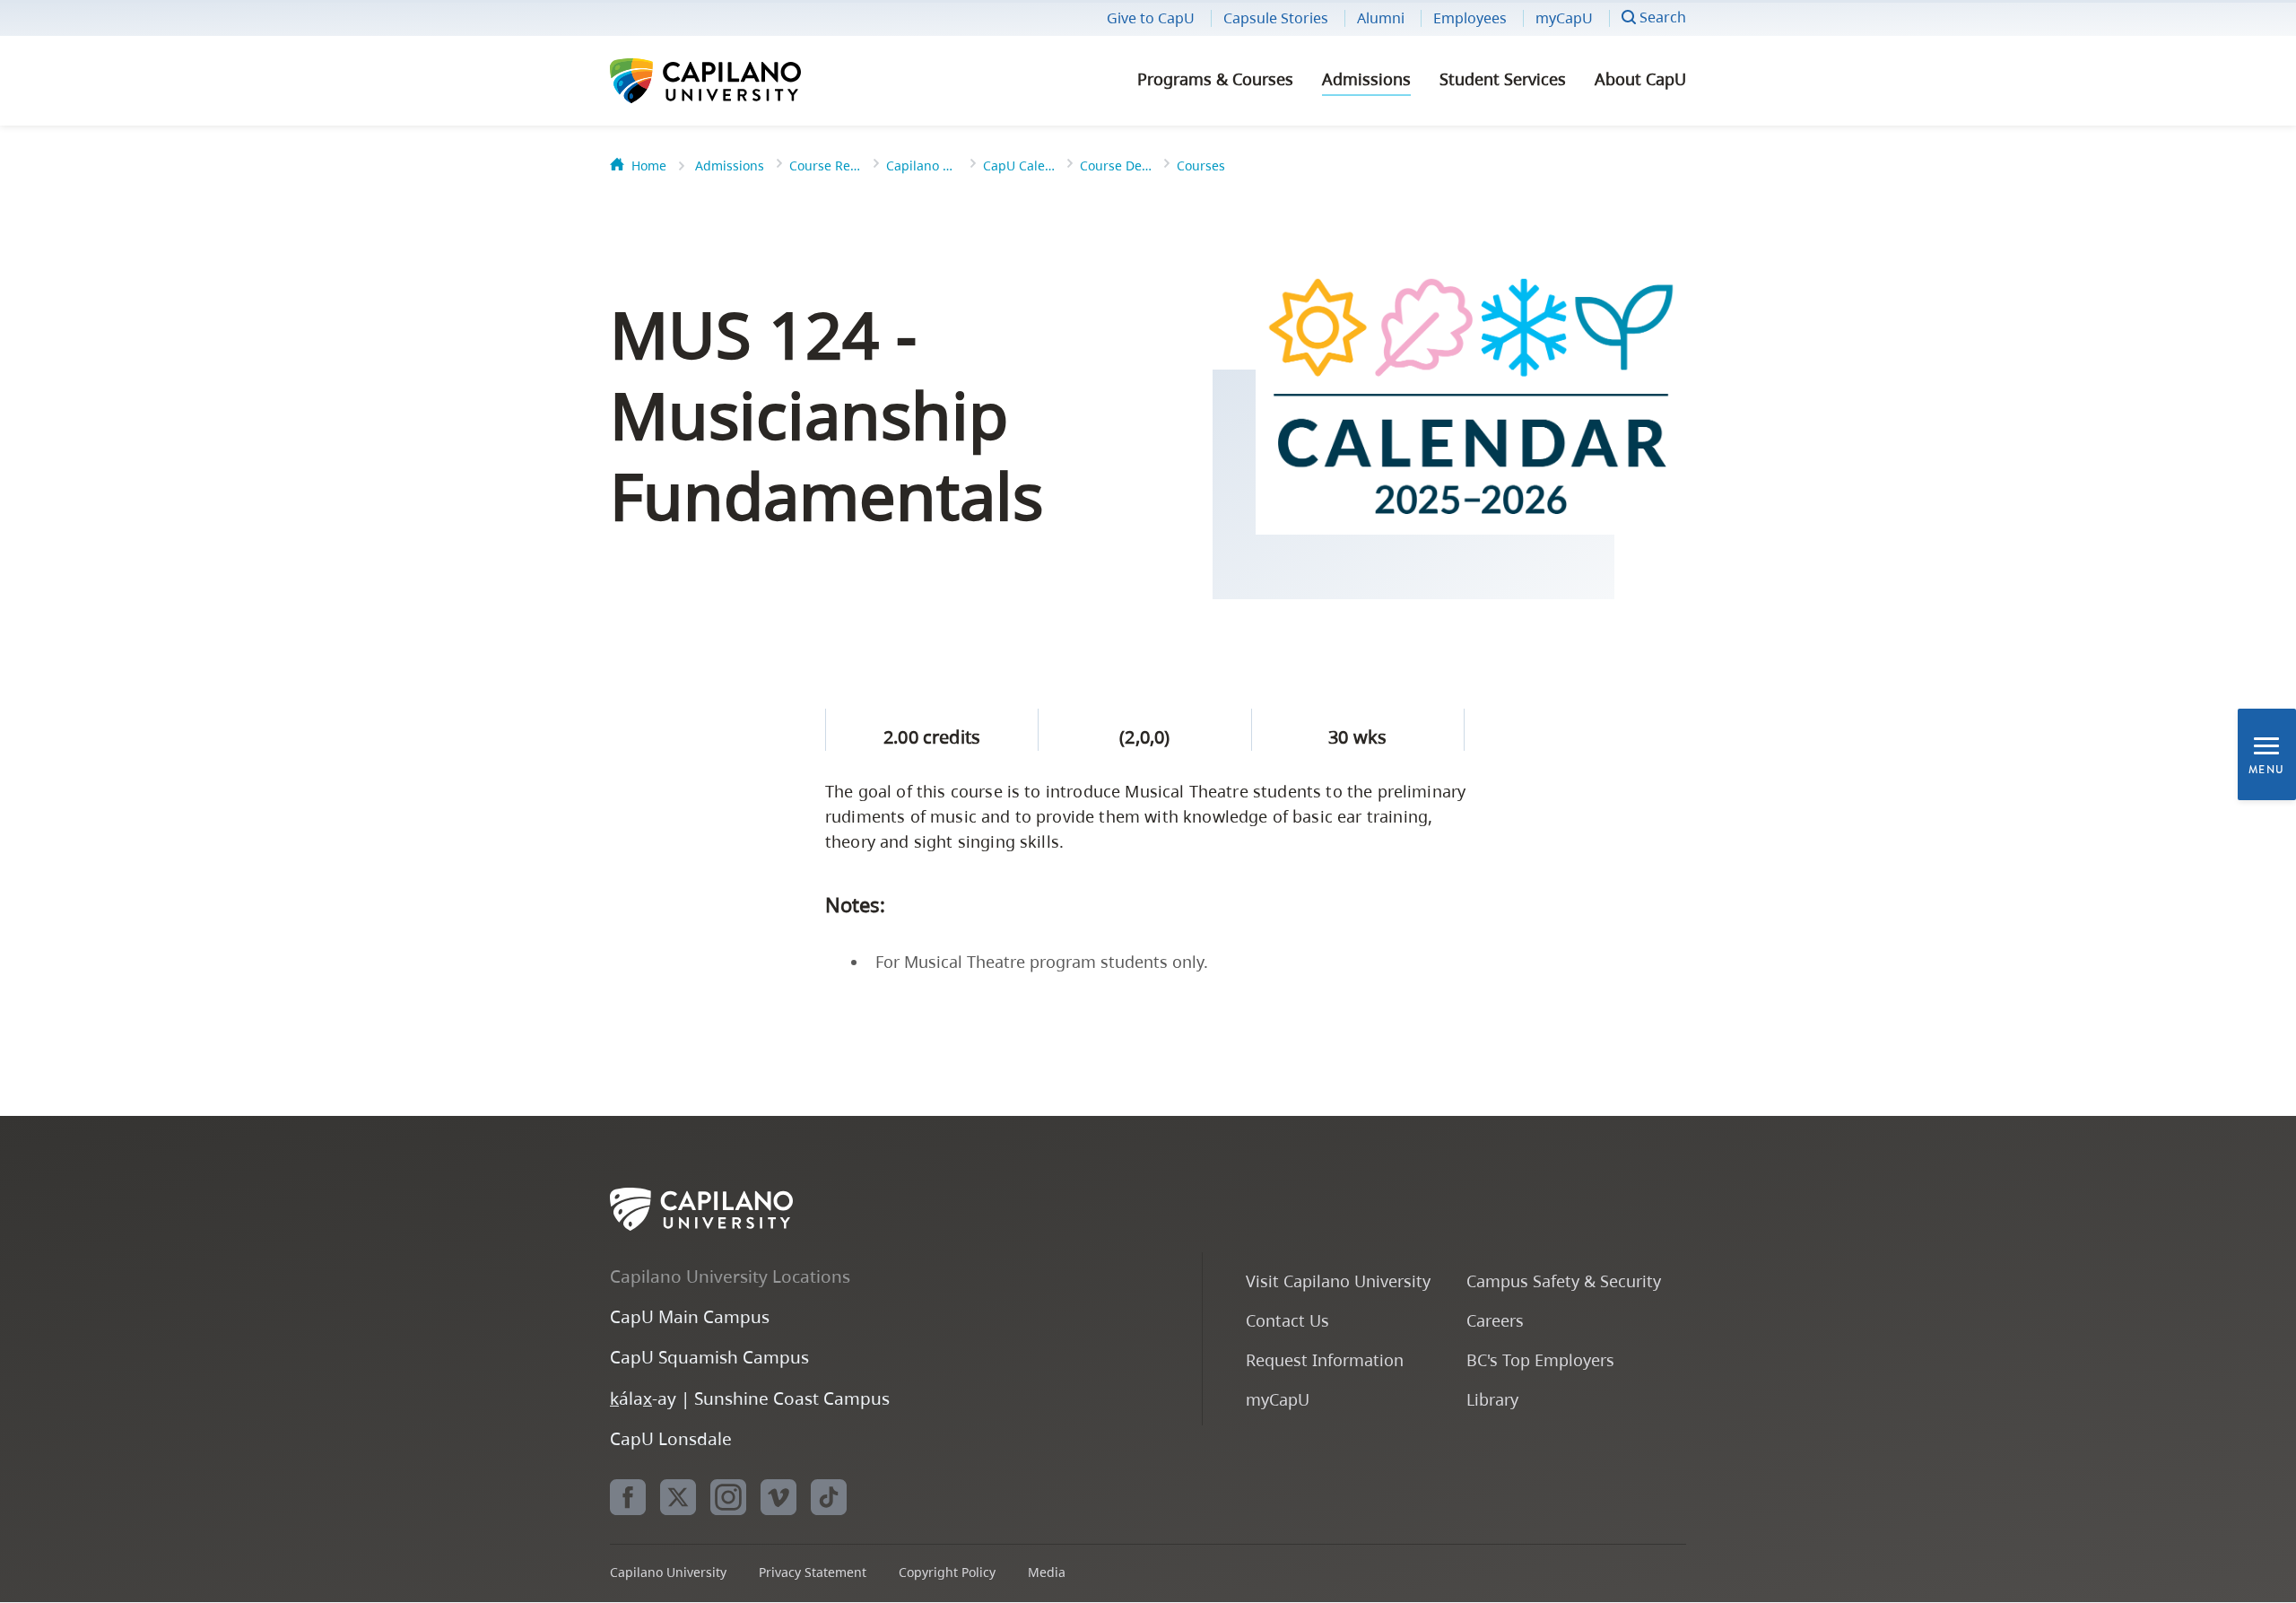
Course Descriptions (1116, 166)
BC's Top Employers (1540, 1359)
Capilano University (753, 81)
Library (1492, 1399)
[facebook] (628, 1497)
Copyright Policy (947, 1572)
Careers (1495, 1320)
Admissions (1366, 79)
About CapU (1640, 79)
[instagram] (728, 1497)
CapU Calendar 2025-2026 (1019, 166)
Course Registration (825, 166)
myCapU (1564, 18)
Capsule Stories (1276, 18)
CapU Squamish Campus (709, 1357)
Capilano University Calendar (922, 166)
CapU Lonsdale (671, 1438)
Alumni (1381, 18)
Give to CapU (1151, 18)
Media (1047, 1572)
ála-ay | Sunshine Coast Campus (750, 1398)
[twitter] (678, 1497)
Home (649, 166)
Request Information (1325, 1359)
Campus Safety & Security (1564, 1281)
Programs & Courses (1215, 79)
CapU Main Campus (690, 1316)
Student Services (1503, 79)
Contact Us (1287, 1320)
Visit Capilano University (1338, 1281)
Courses (1201, 166)
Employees (1470, 18)
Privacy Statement (813, 1572)
